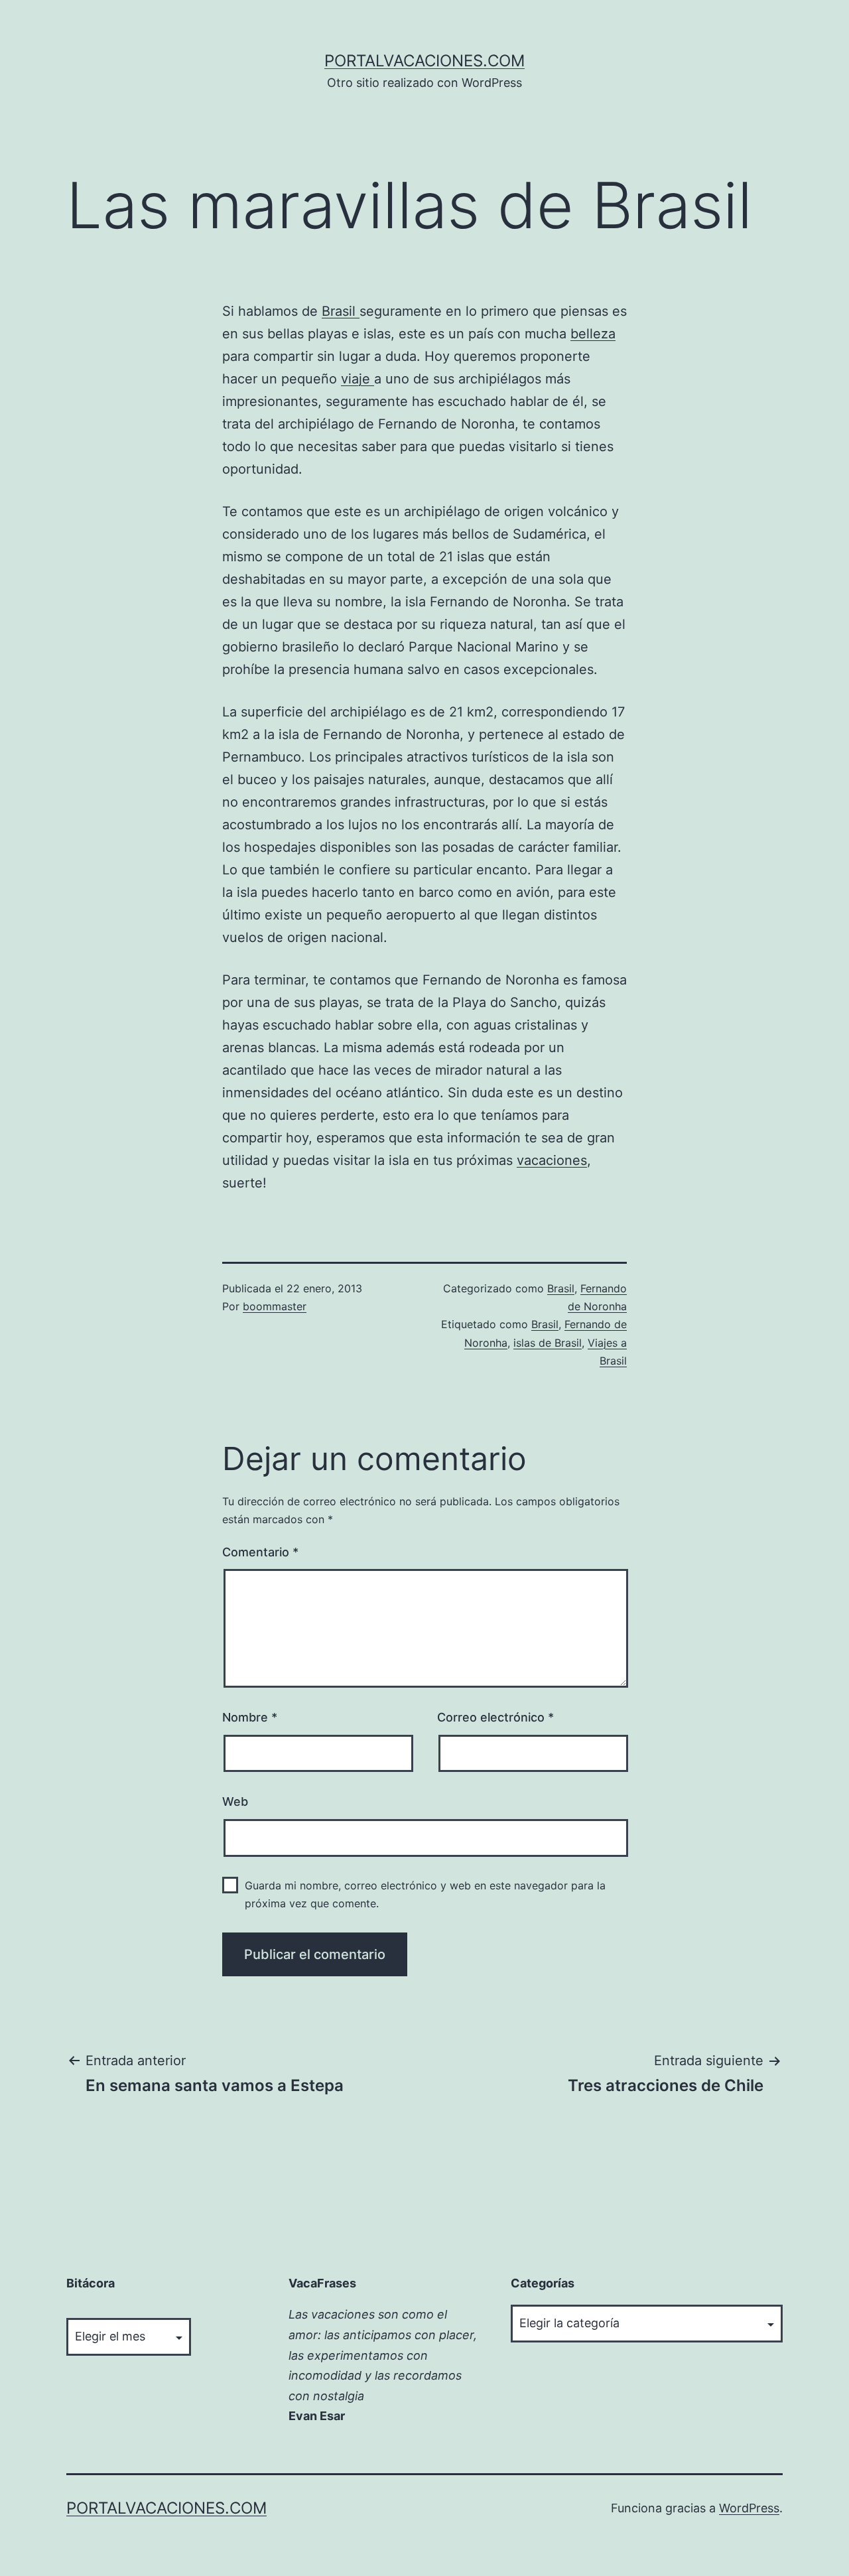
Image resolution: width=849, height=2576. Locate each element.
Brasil (341, 311)
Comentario (260, 1552)
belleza (593, 334)
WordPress (749, 2508)
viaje (358, 379)
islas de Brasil (548, 1343)
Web (235, 1801)
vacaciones (552, 1160)
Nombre (250, 1717)
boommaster (275, 1306)
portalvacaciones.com (424, 61)
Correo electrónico (495, 1717)
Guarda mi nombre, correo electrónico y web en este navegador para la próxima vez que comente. (425, 1894)
